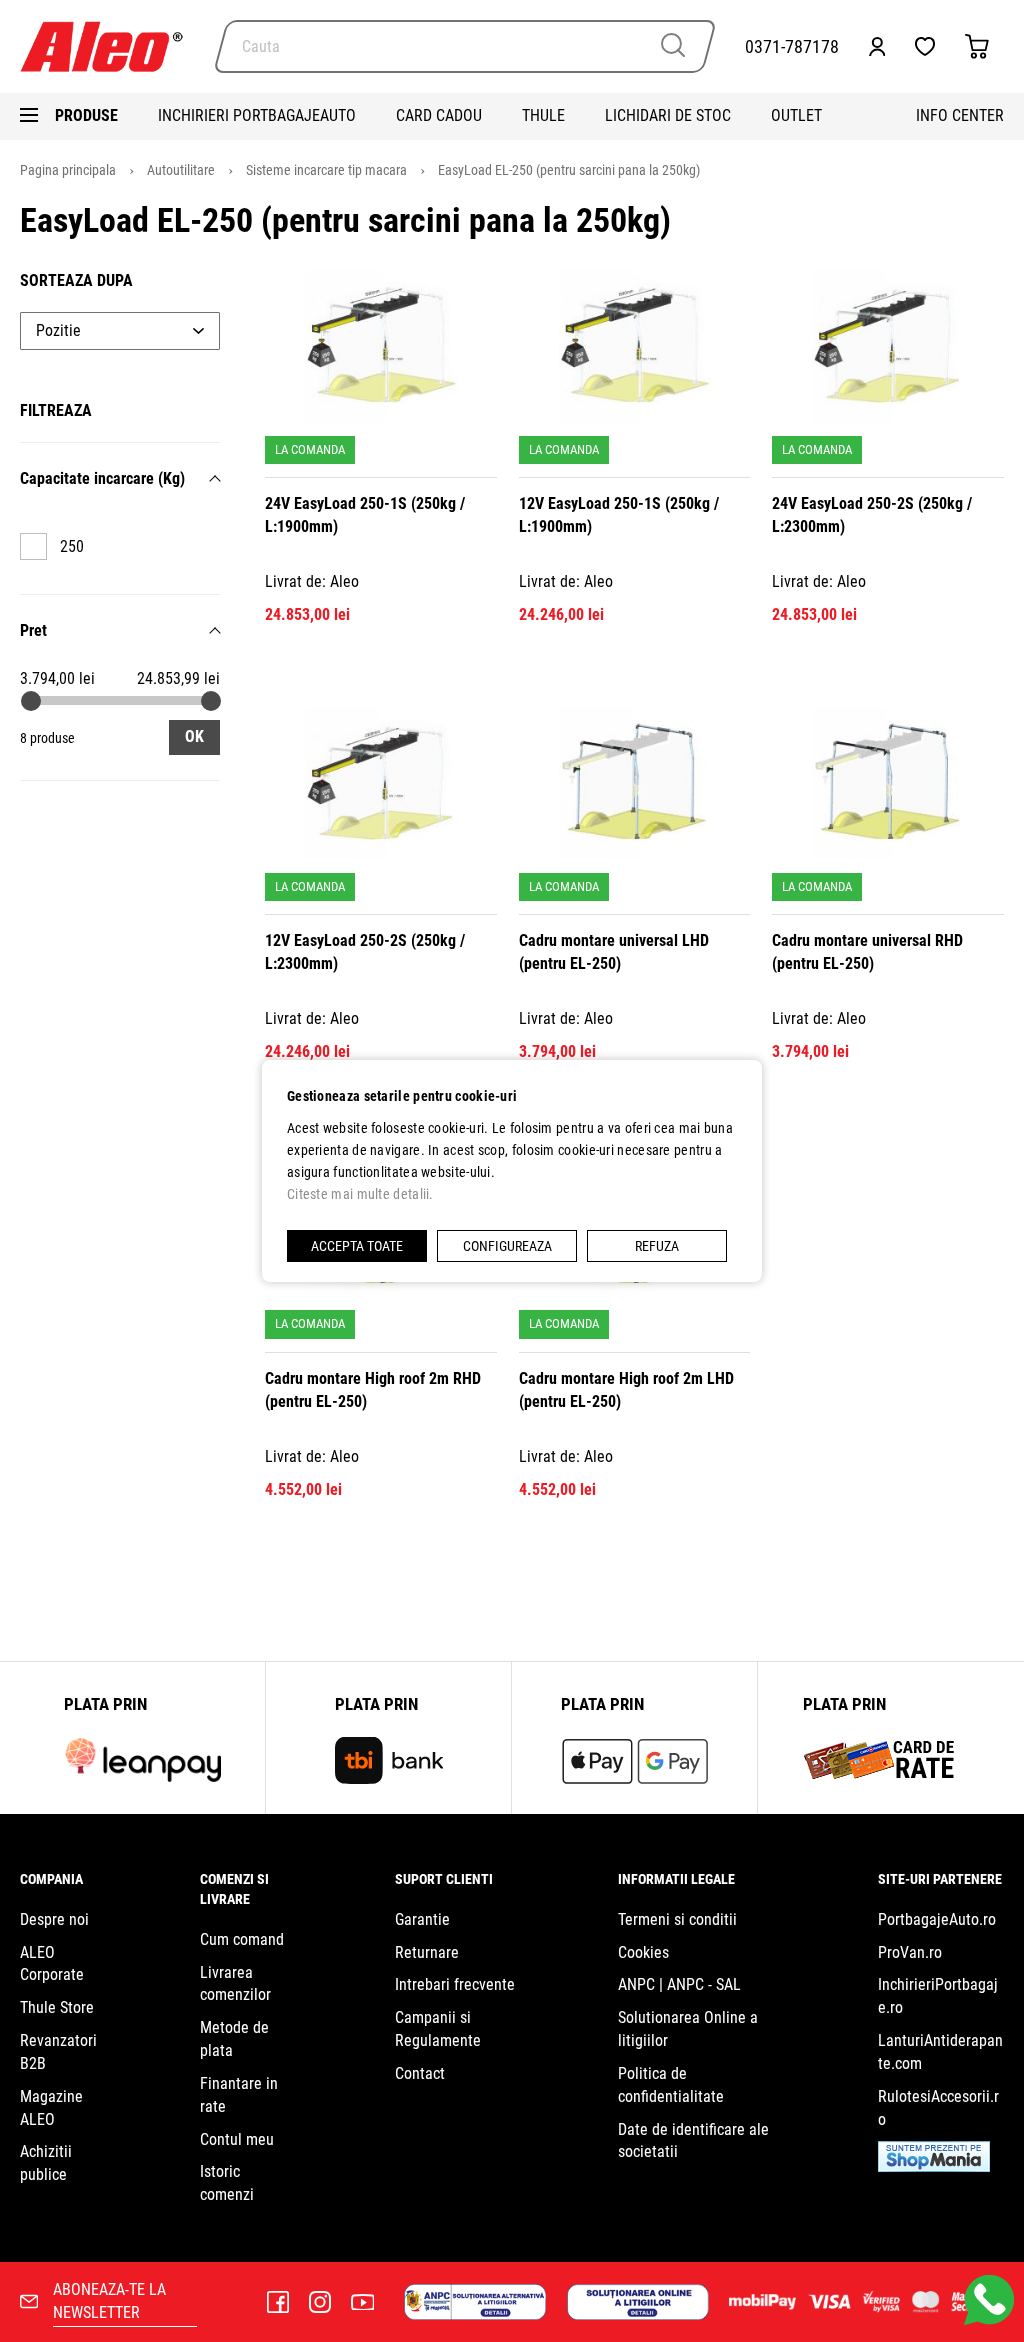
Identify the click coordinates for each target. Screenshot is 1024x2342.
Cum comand (242, 1939)
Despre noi (54, 1919)
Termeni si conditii (677, 1919)
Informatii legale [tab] (676, 1879)
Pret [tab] (33, 630)
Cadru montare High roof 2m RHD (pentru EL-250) (373, 1390)
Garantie (422, 1919)
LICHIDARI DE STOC (668, 115)
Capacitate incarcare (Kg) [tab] (102, 478)
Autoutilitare (182, 170)
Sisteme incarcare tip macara (328, 170)
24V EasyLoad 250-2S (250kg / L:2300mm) (872, 515)
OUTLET (796, 115)
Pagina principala (69, 170)
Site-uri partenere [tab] (940, 1879)
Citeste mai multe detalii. (360, 1194)
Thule (543, 115)
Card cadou (439, 115)
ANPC (636, 1984)
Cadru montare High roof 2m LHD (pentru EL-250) (626, 1390)
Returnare (427, 1952)
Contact (420, 2073)
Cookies (643, 1952)
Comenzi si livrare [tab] (234, 1889)
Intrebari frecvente (455, 1984)
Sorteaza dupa (76, 280)
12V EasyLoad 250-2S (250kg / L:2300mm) (365, 952)
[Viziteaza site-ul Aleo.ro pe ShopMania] (934, 2166)
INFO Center (960, 115)
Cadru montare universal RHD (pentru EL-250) (867, 952)
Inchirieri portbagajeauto (257, 115)
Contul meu (237, 2139)
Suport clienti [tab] (444, 1879)
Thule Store (57, 2007)
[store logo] (110, 46)
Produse (86, 115)
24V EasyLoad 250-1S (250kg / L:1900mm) (365, 515)
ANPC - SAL (704, 1984)
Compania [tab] (51, 1879)
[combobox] (465, 46)
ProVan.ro (910, 1952)
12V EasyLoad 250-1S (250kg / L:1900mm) (619, 515)
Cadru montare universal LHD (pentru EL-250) (614, 952)
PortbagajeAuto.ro (937, 1919)
